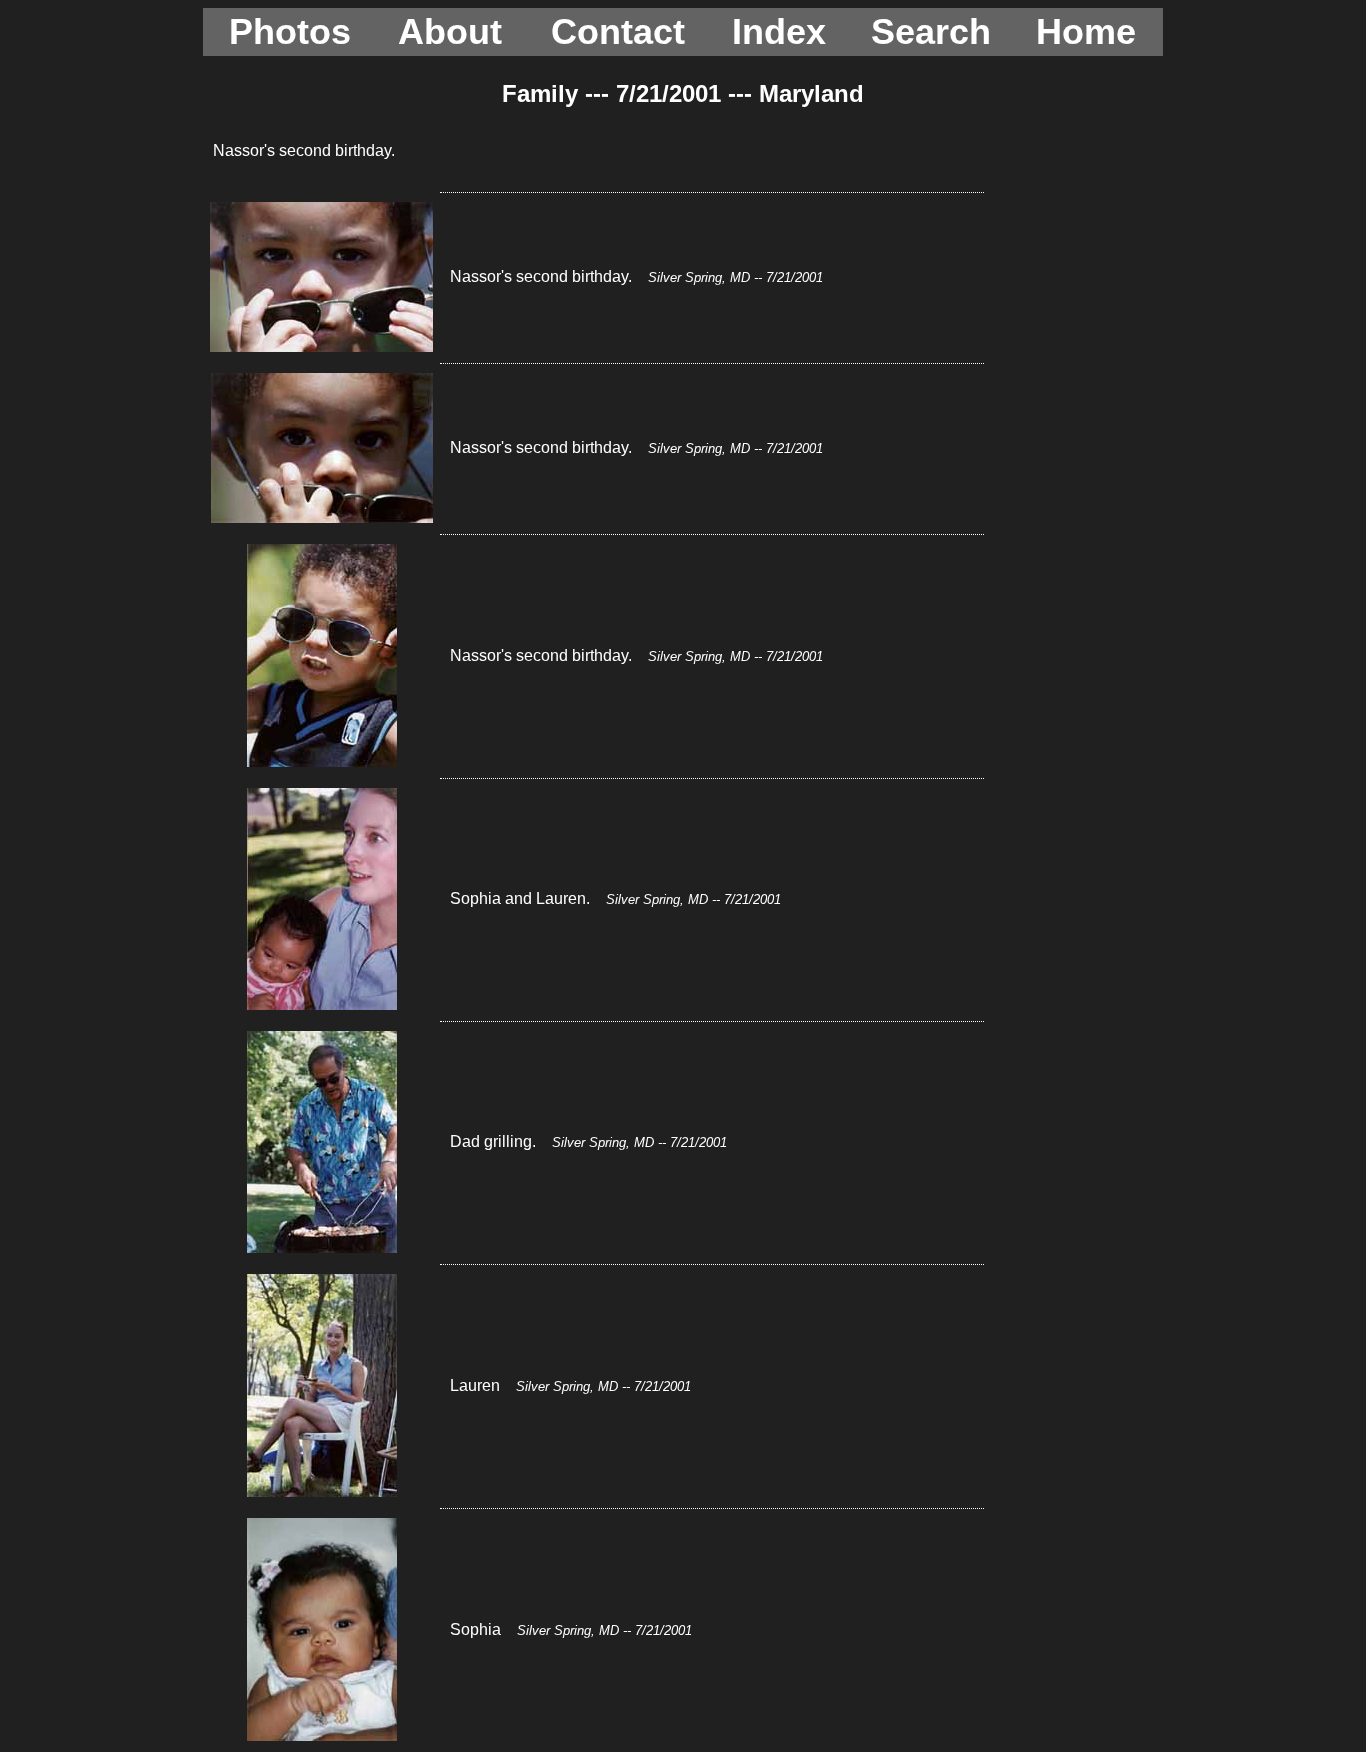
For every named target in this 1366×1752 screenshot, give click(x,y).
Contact (618, 31)
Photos (290, 31)
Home (1086, 31)
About (450, 31)
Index (779, 31)
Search (931, 31)
